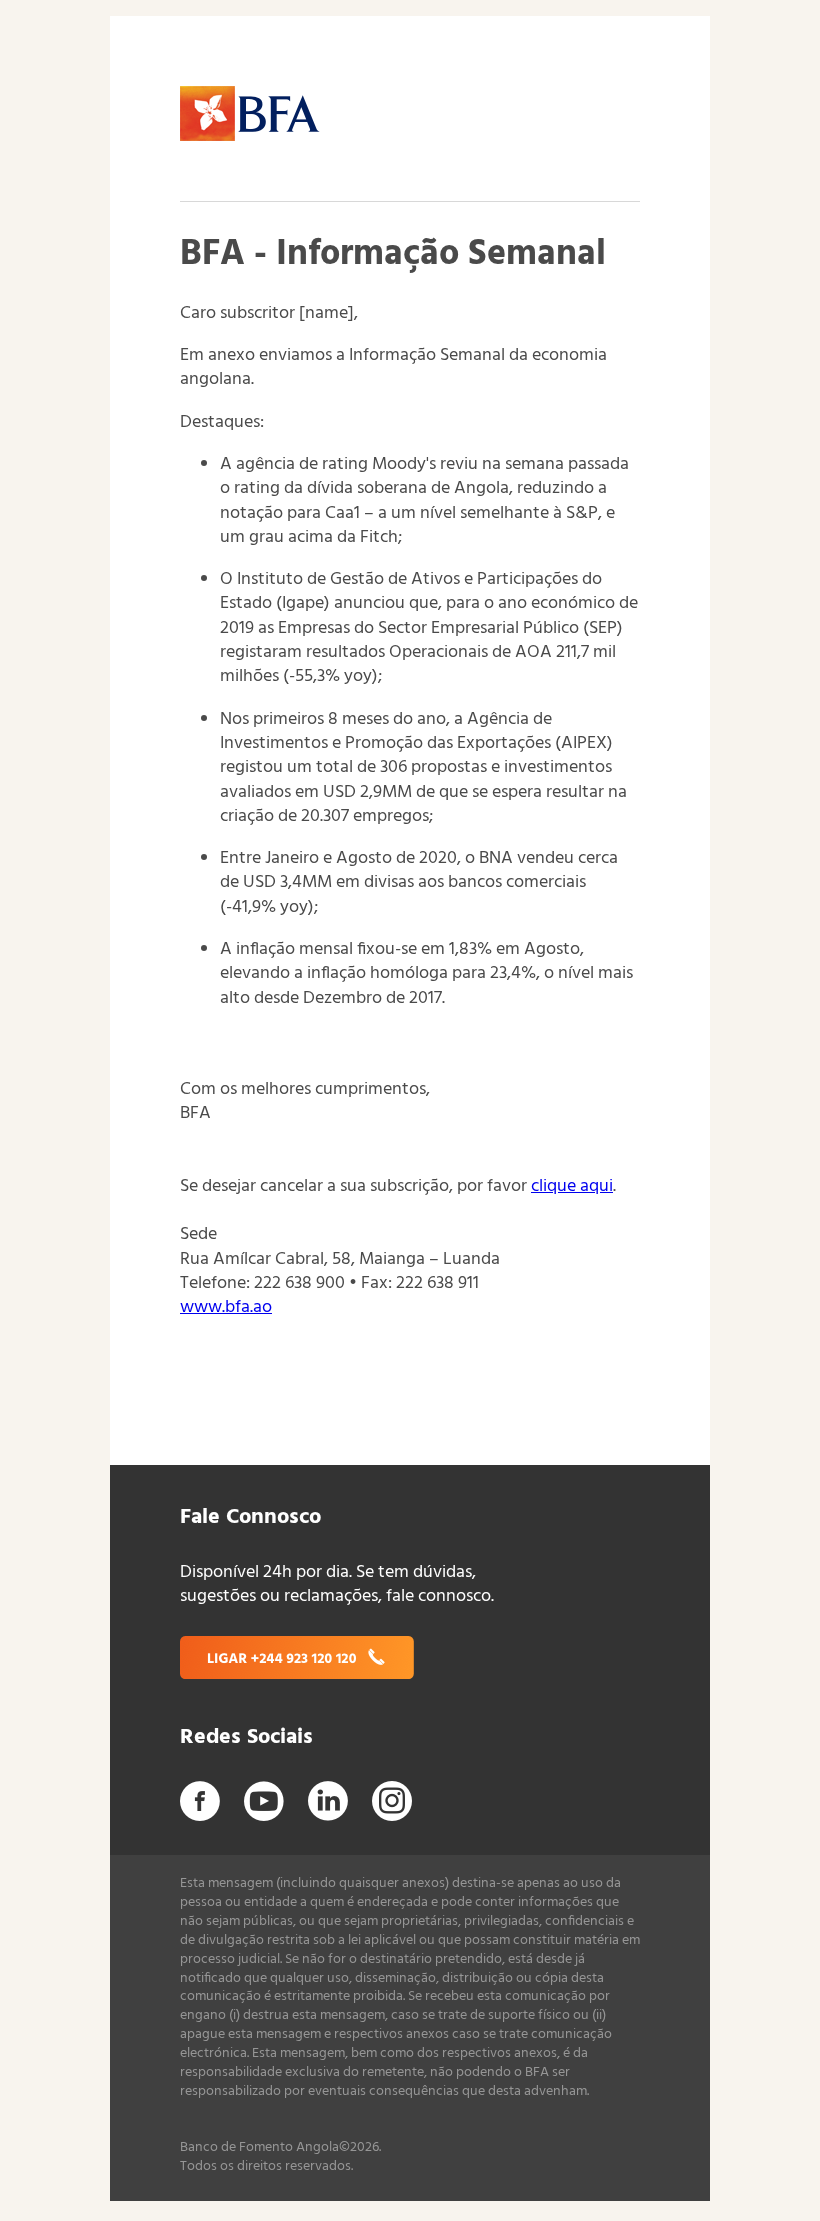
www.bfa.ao (226, 1307)
